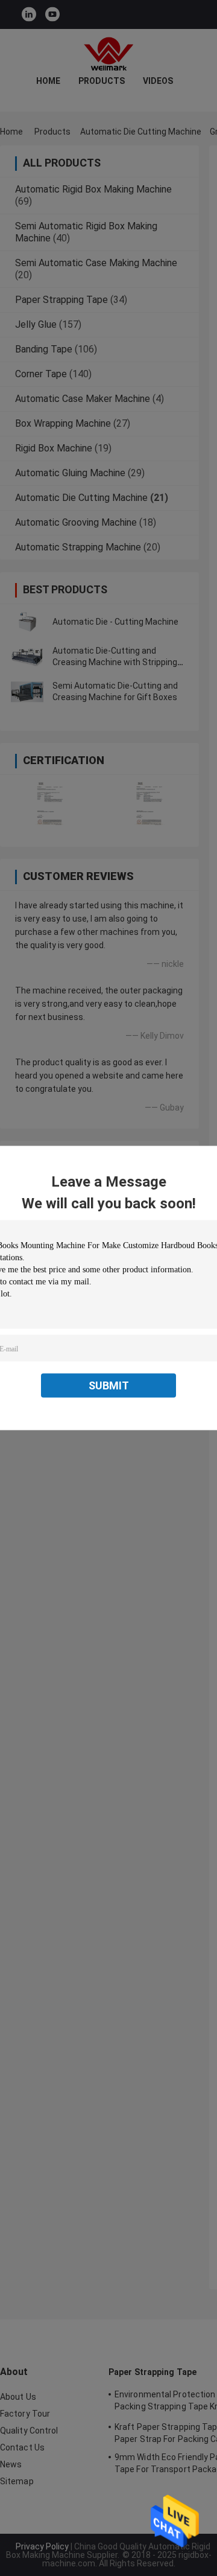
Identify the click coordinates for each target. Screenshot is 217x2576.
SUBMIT (109, 1385)
